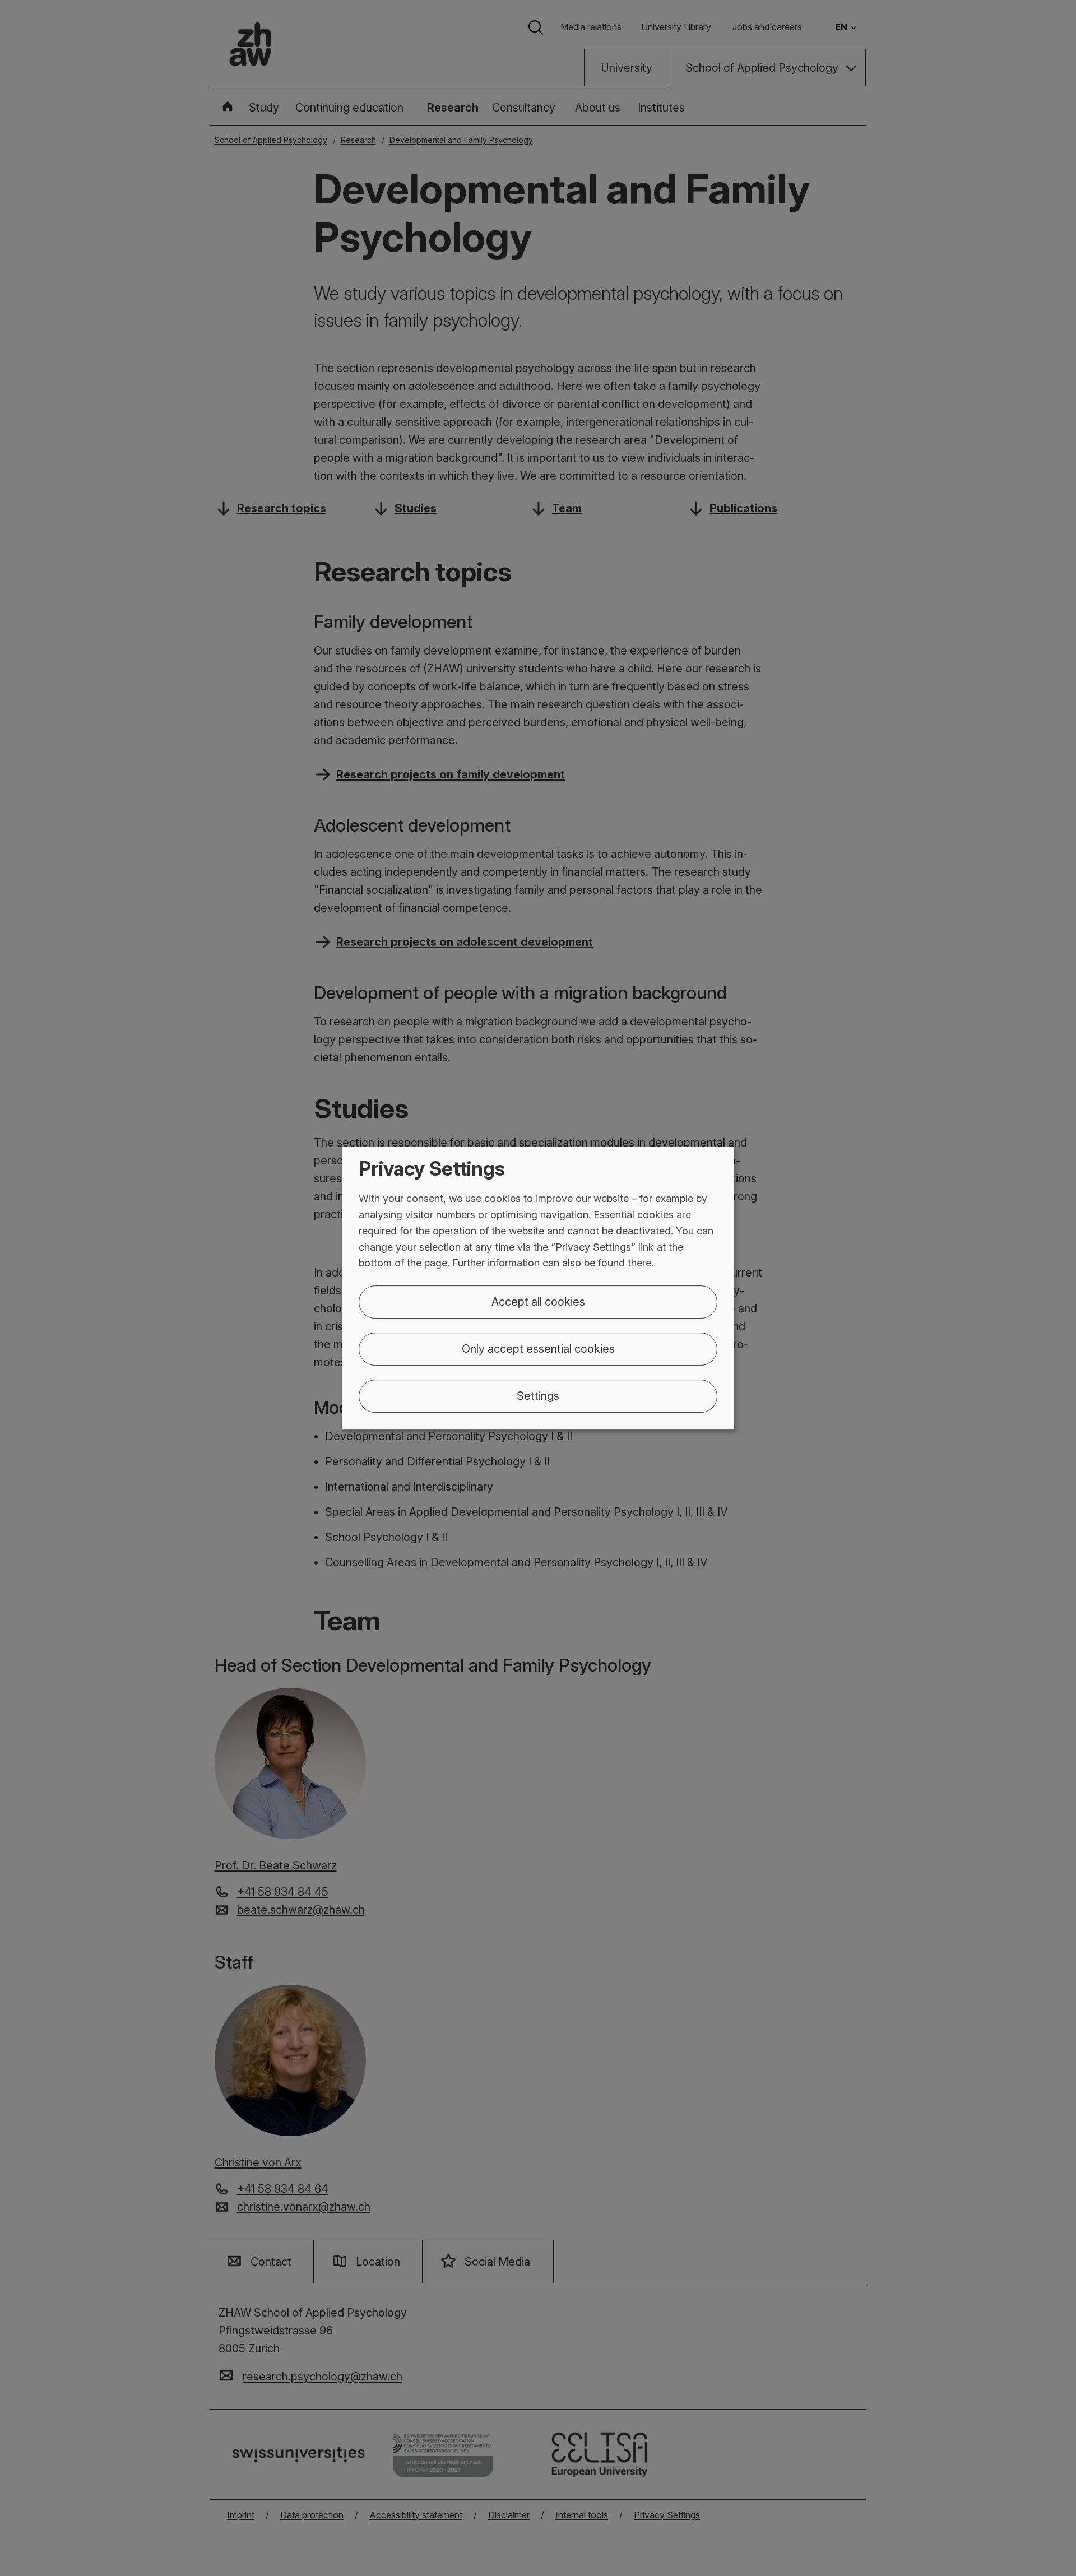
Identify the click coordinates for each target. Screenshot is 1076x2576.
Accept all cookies (538, 1302)
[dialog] (538, 1288)
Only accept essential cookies (538, 1349)
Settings (538, 1396)
